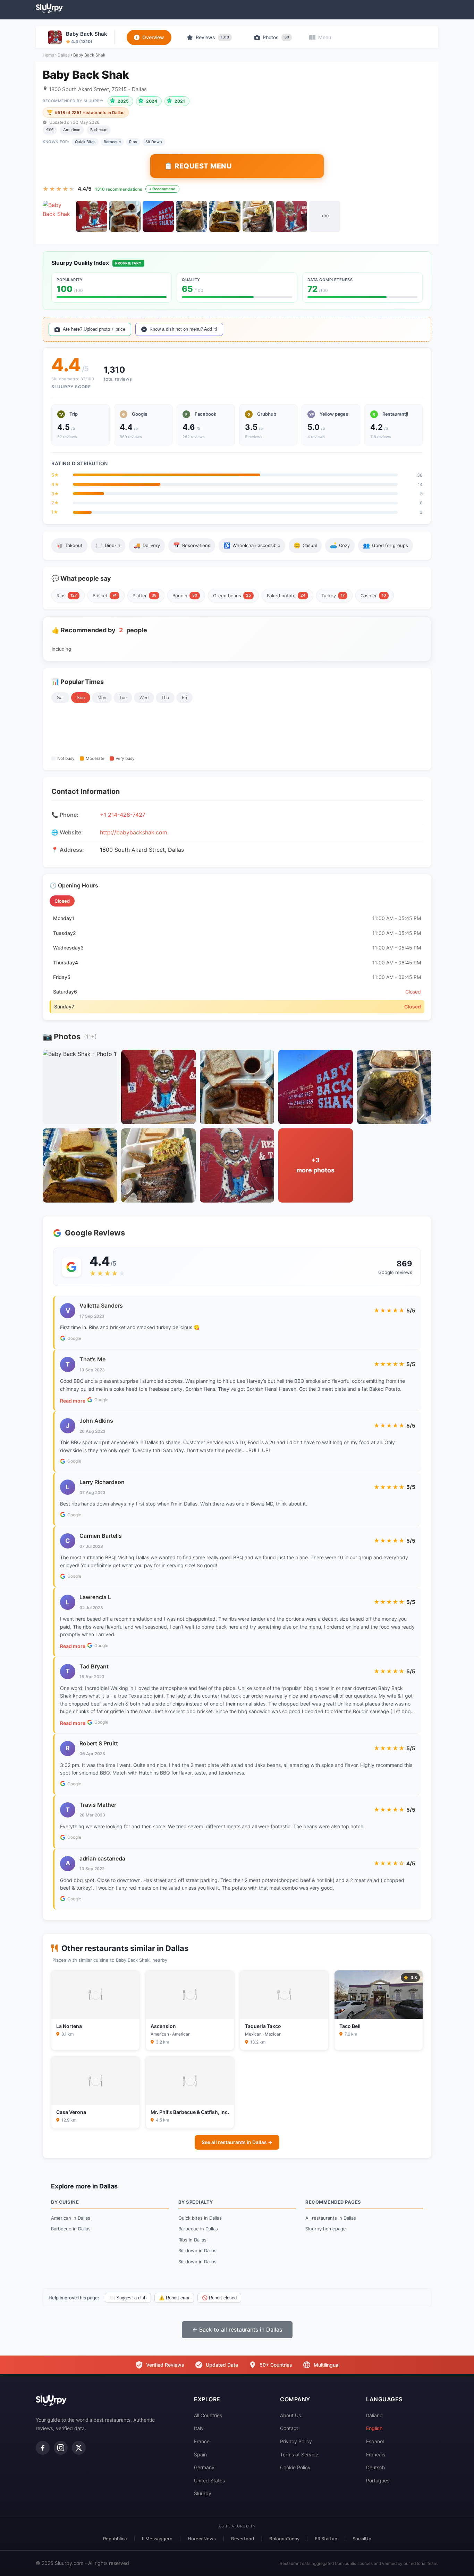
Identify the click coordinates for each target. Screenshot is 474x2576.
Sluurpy (203, 2493)
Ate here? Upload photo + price (94, 329)
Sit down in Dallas (197, 2250)
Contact (289, 2428)
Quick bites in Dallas (200, 2218)
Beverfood (243, 2539)
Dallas (64, 55)
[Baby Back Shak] (58, 216)
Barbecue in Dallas (71, 2229)
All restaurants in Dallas (331, 2218)
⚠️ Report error (174, 2298)
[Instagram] (61, 2448)
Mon (102, 698)
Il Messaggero (157, 2539)
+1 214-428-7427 (123, 815)
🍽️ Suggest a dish (128, 2298)
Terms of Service (299, 2454)
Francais (376, 2454)
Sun (81, 698)
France (202, 2441)
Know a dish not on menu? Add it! (183, 329)
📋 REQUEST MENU (198, 166)
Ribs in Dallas (192, 2240)
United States (209, 2480)
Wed (144, 698)
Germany (204, 2467)
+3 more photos (315, 1165)
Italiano (374, 2415)
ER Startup (326, 2539)
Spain (200, 2454)
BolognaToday (284, 2539)
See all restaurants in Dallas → (237, 2142)
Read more (73, 1401)
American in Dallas (71, 2218)
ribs (133, 142)
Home (48, 55)
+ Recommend (162, 189)
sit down (154, 142)
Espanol (375, 2441)
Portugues (378, 2480)
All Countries (208, 2415)
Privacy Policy (296, 2441)
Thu (165, 698)
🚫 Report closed (219, 2298)
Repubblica (115, 2539)
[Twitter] (79, 2448)
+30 (325, 216)
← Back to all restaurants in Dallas (237, 2330)
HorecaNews (202, 2539)
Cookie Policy (295, 2467)
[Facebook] (43, 2448)
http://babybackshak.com (134, 832)
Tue (123, 698)
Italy (199, 2428)
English (374, 2428)
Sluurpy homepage (326, 2229)
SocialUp (362, 2539)
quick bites (85, 142)
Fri (184, 698)
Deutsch (375, 2467)
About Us (290, 2415)
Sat (60, 698)
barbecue (112, 142)
